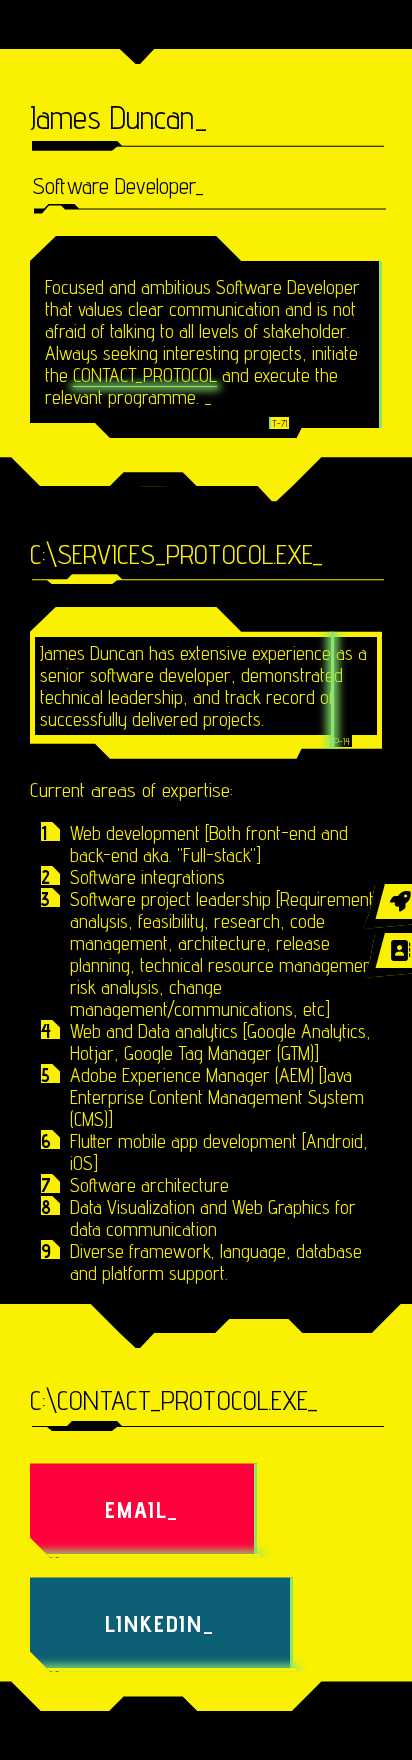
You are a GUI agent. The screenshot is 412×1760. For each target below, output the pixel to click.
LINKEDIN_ (160, 1623)
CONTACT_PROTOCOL (145, 375)
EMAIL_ (142, 1509)
